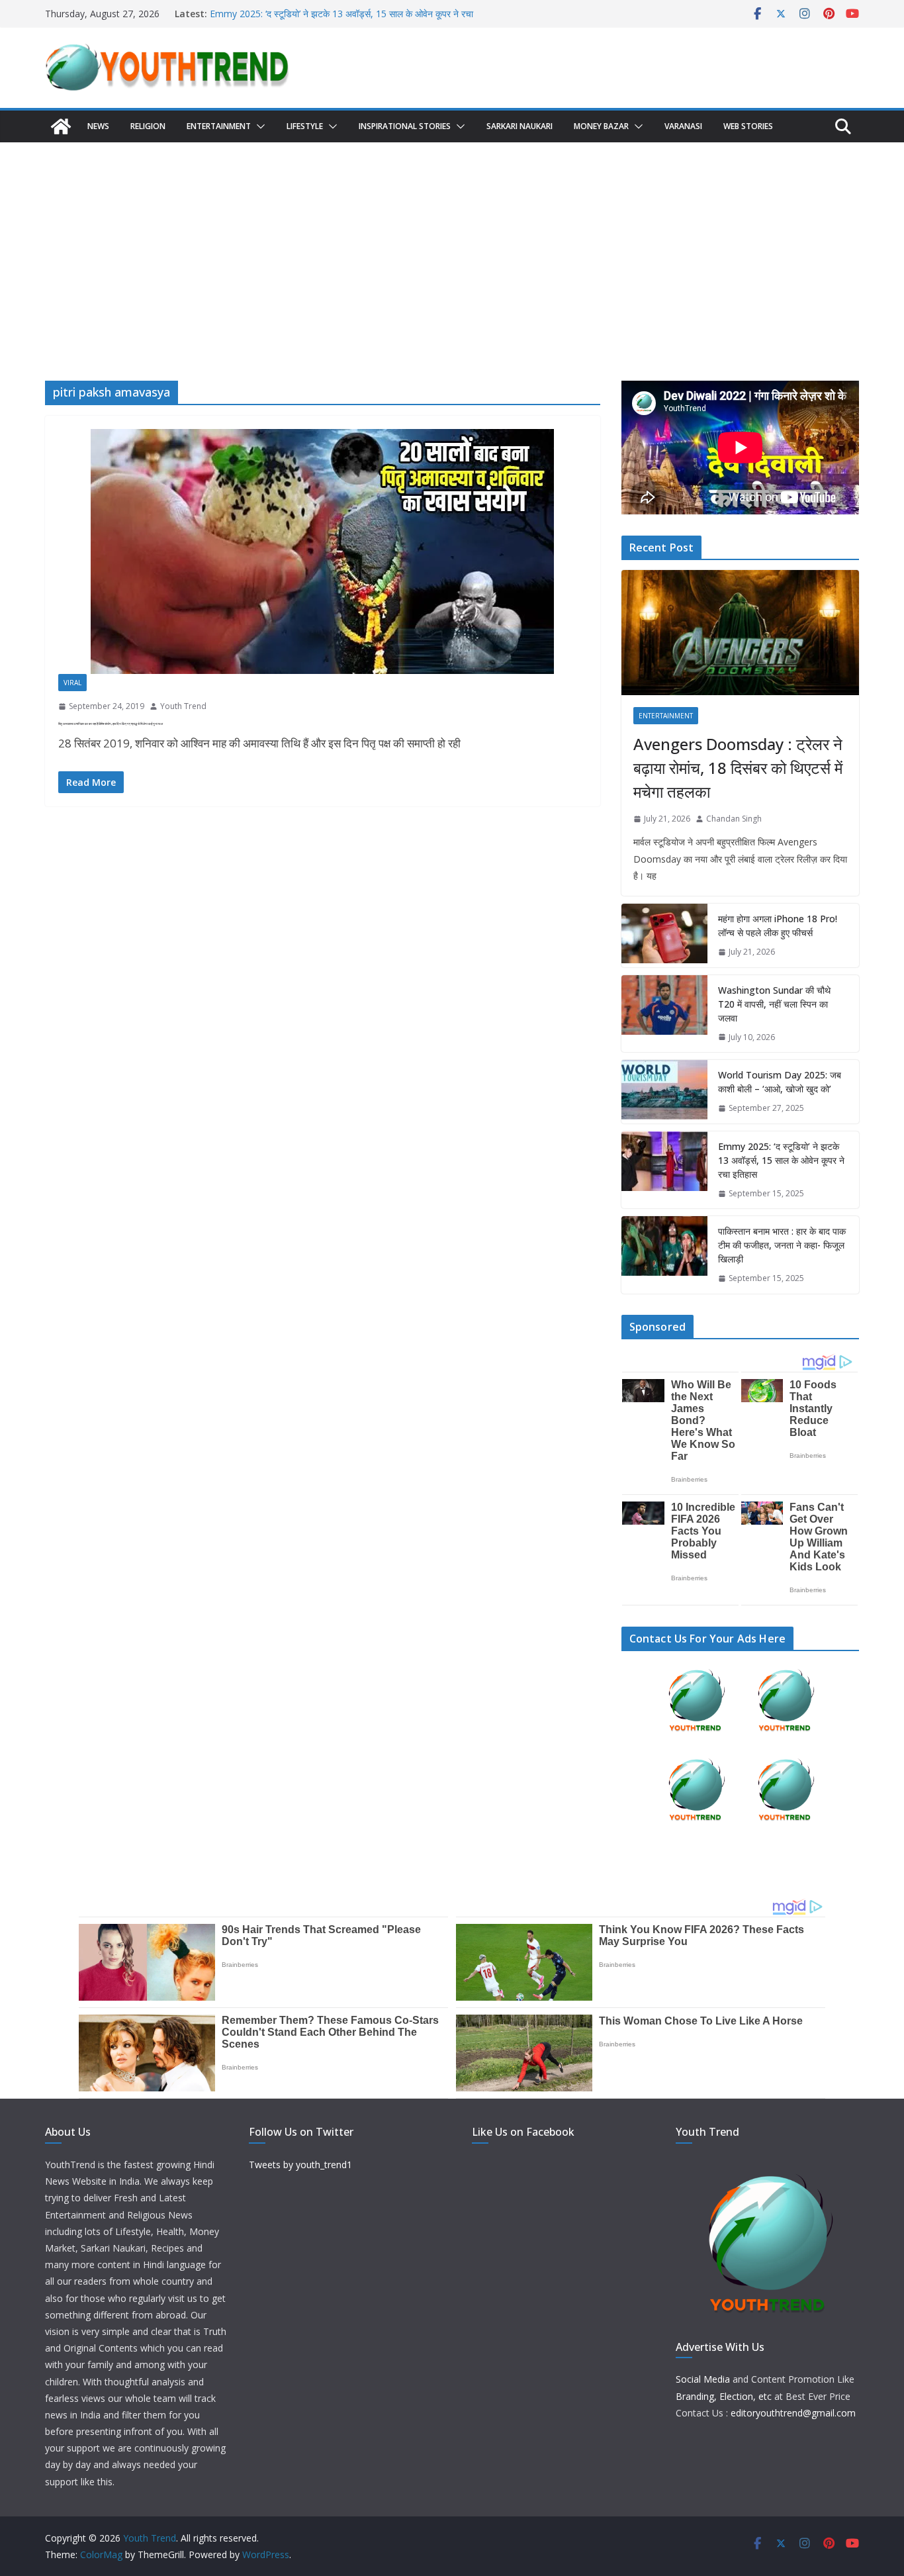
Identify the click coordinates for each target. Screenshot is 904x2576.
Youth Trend (183, 706)
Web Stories (748, 126)
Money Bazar (601, 126)
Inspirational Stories (405, 126)
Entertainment (219, 126)
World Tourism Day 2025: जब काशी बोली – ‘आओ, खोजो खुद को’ (780, 1082)
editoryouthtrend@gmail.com (793, 2413)
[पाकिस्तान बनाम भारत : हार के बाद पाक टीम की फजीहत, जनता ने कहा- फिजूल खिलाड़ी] (664, 1255)
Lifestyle (305, 126)
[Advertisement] (452, 242)
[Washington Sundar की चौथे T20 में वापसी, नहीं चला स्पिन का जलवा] (664, 1014)
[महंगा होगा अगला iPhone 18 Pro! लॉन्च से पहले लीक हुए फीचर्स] (664, 935)
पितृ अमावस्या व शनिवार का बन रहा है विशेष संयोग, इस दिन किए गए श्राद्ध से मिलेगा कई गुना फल (111, 724)
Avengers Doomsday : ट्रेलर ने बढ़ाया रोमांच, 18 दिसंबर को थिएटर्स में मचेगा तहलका (738, 768)
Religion (148, 126)
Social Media (703, 2379)
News (98, 126)
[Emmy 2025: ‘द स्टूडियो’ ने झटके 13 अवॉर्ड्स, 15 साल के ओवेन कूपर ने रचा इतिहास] (664, 1170)
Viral (72, 683)
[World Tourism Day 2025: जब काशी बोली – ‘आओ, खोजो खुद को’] (664, 1092)
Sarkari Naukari (520, 126)
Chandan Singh (734, 819)
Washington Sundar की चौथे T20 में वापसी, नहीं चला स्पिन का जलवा (774, 1004)
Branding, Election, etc (724, 2396)
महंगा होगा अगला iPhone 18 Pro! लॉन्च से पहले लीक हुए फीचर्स (778, 926)
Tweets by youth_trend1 (300, 2165)
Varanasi (683, 126)
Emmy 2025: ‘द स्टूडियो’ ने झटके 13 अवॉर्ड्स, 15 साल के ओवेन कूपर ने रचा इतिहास (781, 1160)
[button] (258, 126)
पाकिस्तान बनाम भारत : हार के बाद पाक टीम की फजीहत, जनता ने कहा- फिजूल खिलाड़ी (782, 1245)
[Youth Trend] (61, 126)
